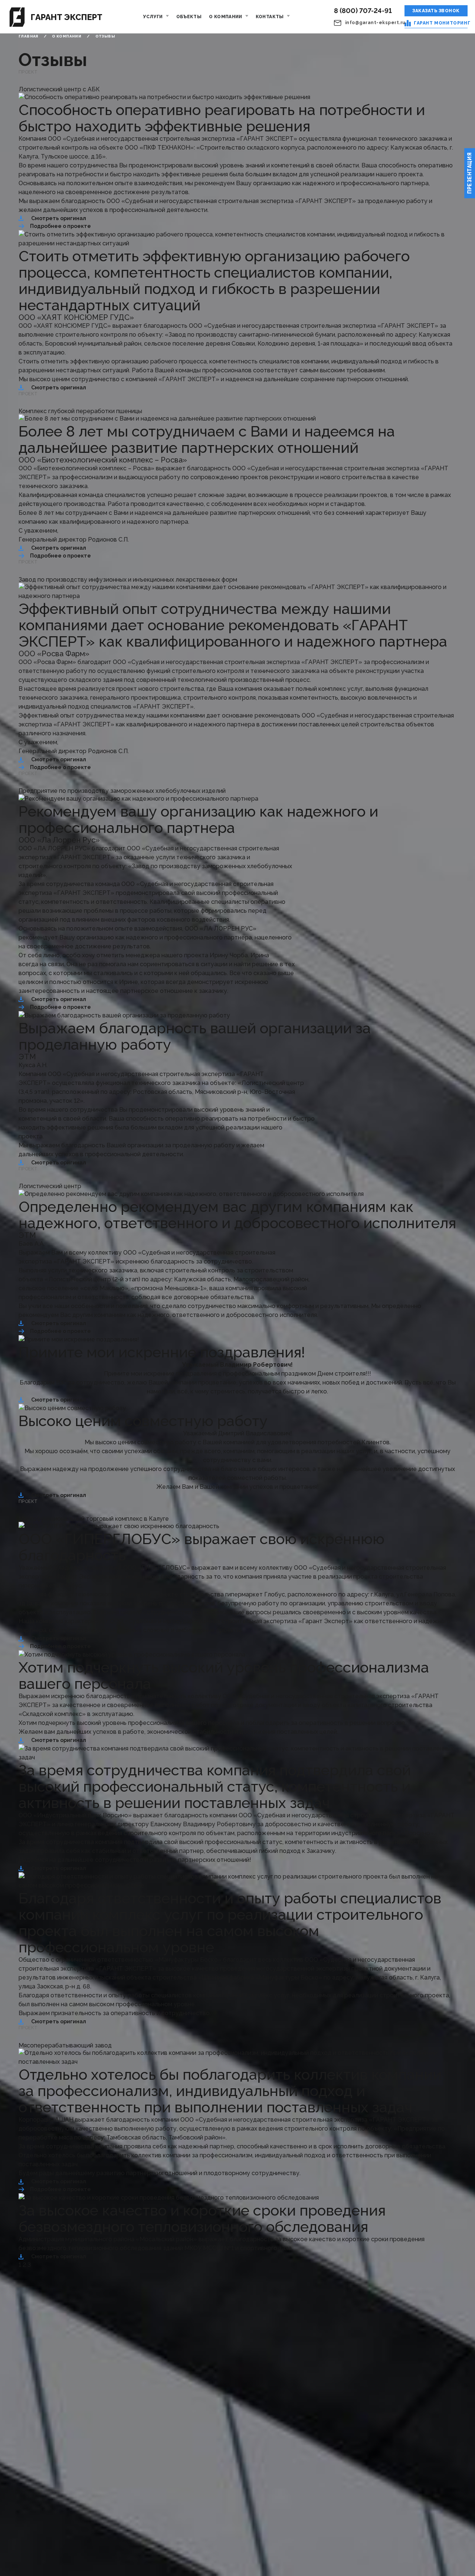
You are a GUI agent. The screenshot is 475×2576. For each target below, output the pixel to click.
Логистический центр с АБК (59, 89)
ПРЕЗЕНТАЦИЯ (469, 173)
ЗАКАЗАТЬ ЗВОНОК (436, 11)
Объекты (189, 17)
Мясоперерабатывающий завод (65, 2045)
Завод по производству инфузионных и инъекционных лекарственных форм (128, 580)
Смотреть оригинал (59, 218)
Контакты (270, 17)
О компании (226, 17)
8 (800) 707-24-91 (363, 11)
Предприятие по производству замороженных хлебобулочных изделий (122, 791)
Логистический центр (50, 1186)
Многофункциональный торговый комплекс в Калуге (94, 1519)
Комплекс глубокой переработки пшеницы (80, 411)
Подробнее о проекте (60, 226)
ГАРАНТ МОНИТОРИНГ (441, 23)
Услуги (153, 17)
